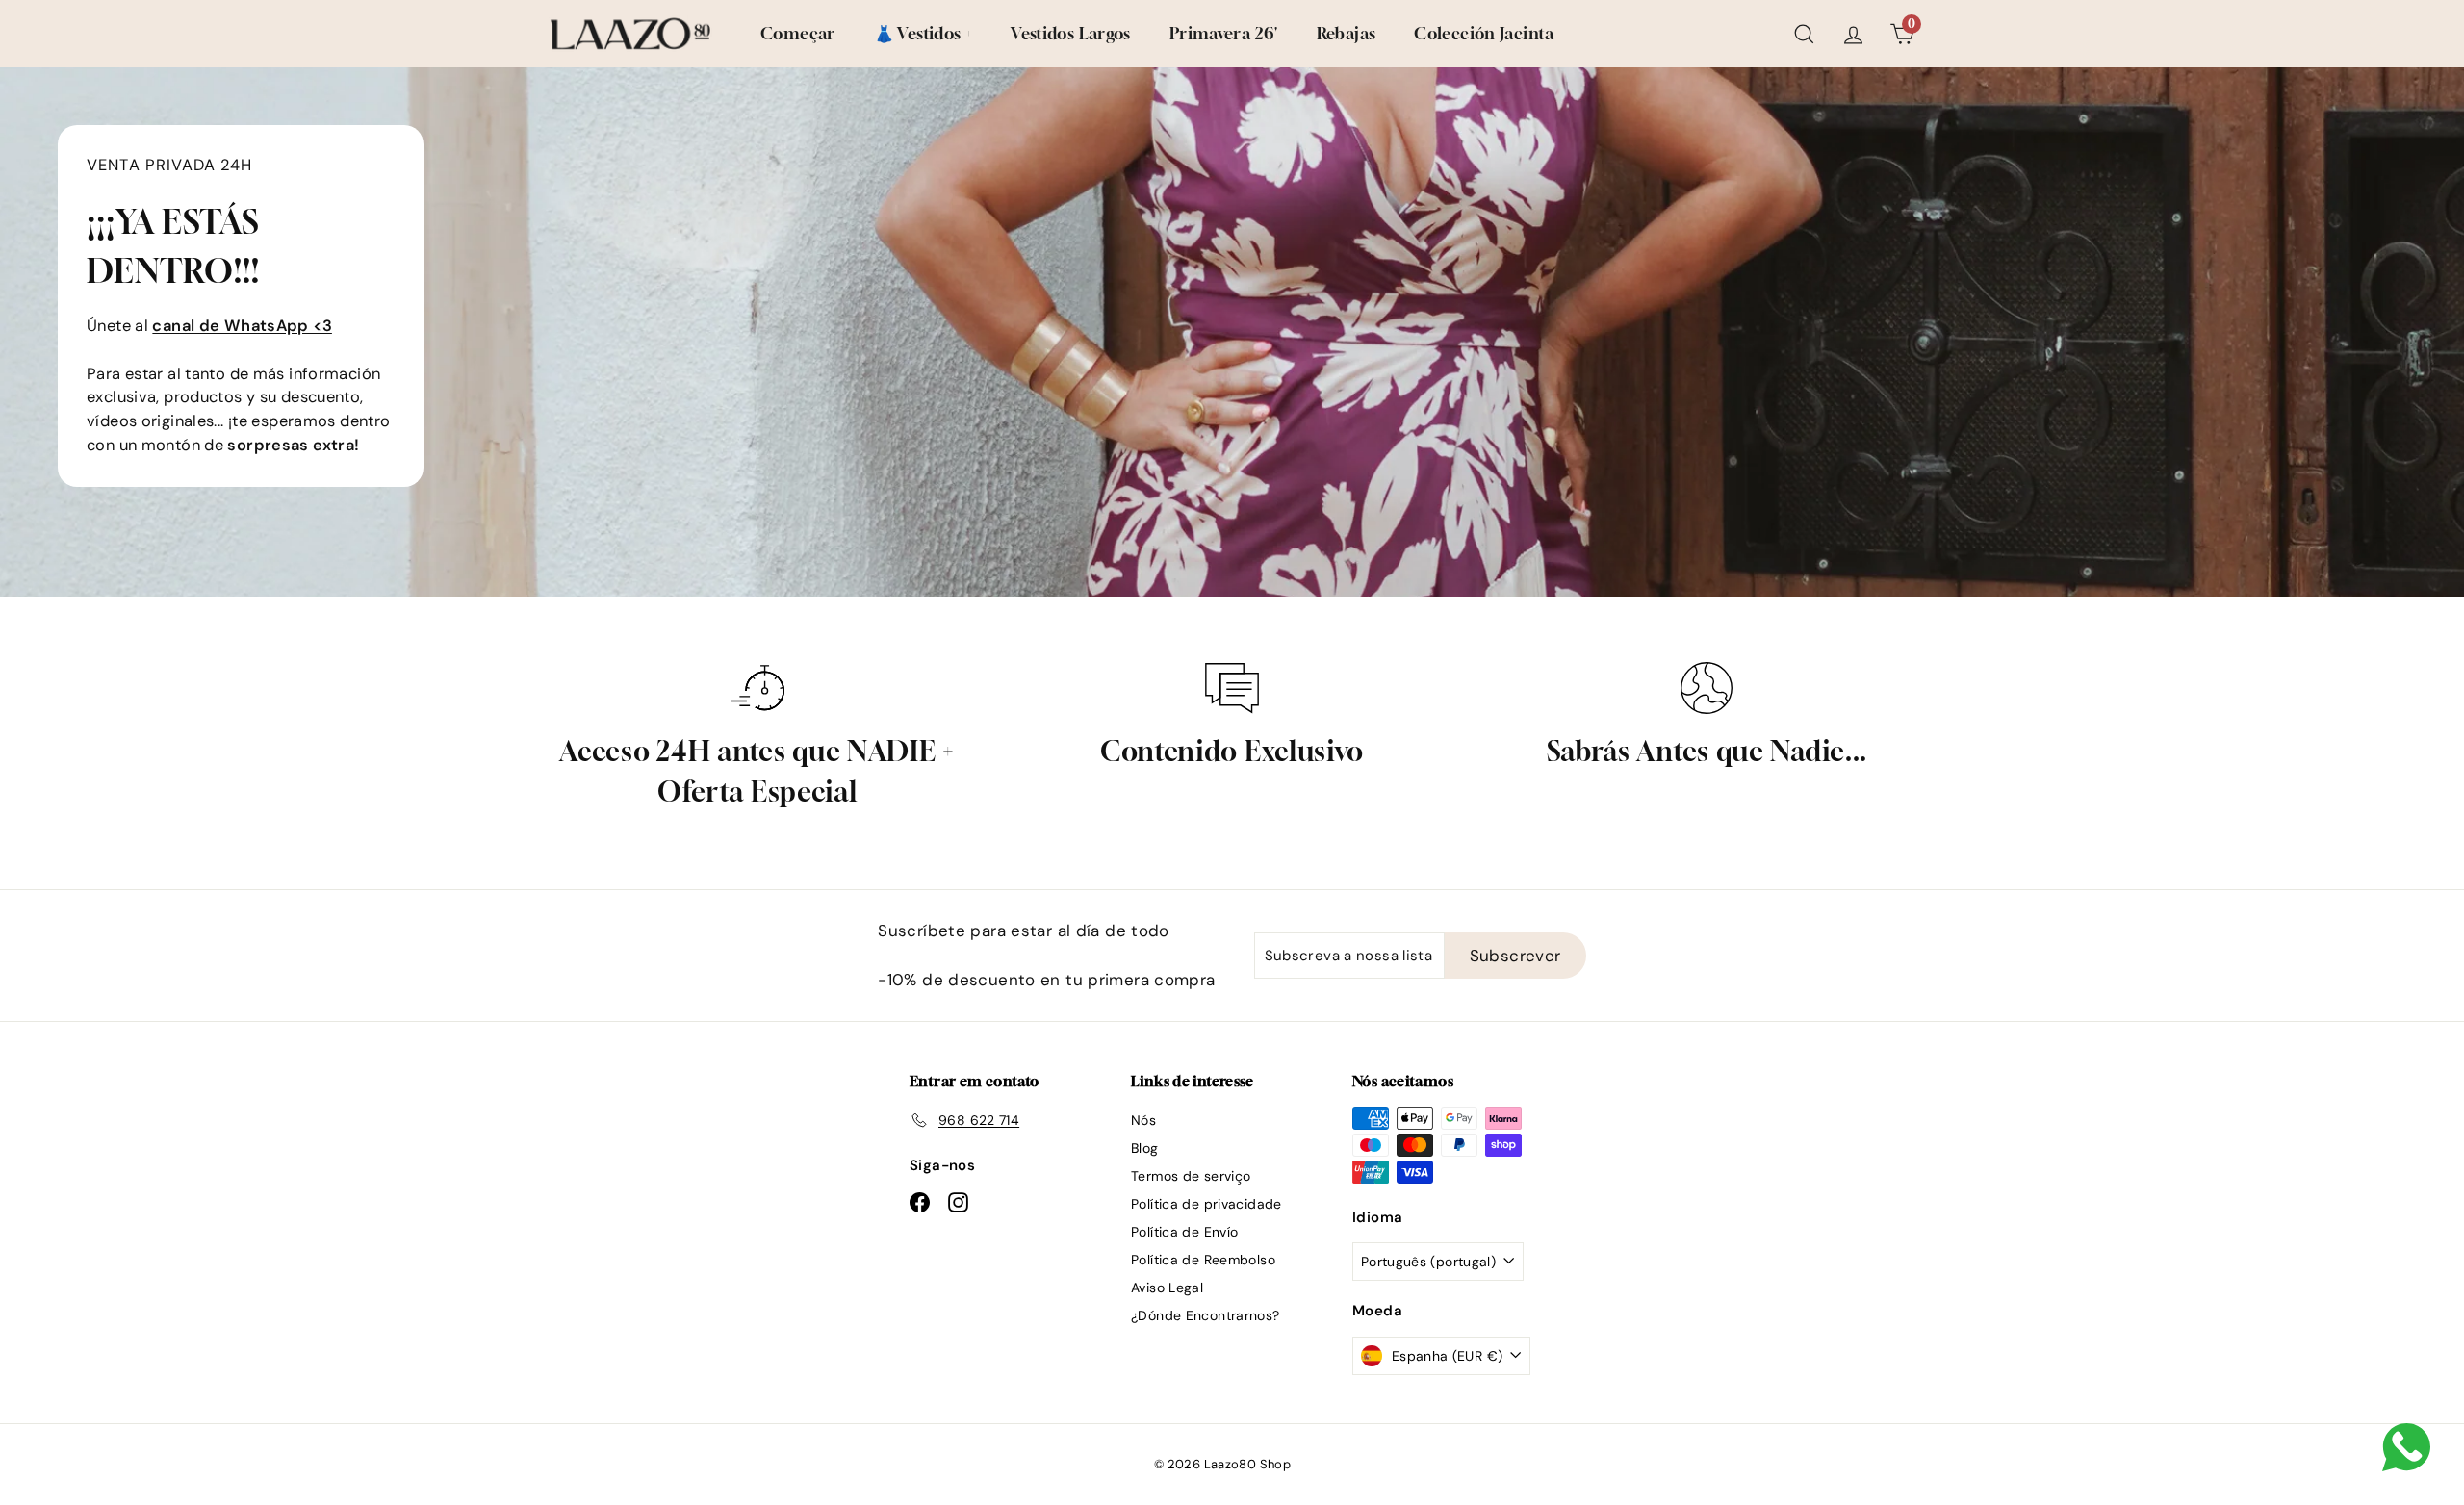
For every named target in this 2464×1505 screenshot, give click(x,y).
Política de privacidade (1206, 1204)
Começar (798, 33)
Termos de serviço (1191, 1176)
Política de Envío (1184, 1232)
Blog (1145, 1148)
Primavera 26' (1224, 33)
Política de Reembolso (1203, 1260)
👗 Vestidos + (924, 33)
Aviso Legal (1167, 1288)
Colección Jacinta (1484, 33)
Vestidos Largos (1071, 33)
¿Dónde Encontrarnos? (1206, 1315)
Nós (1143, 1120)
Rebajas (1347, 33)
